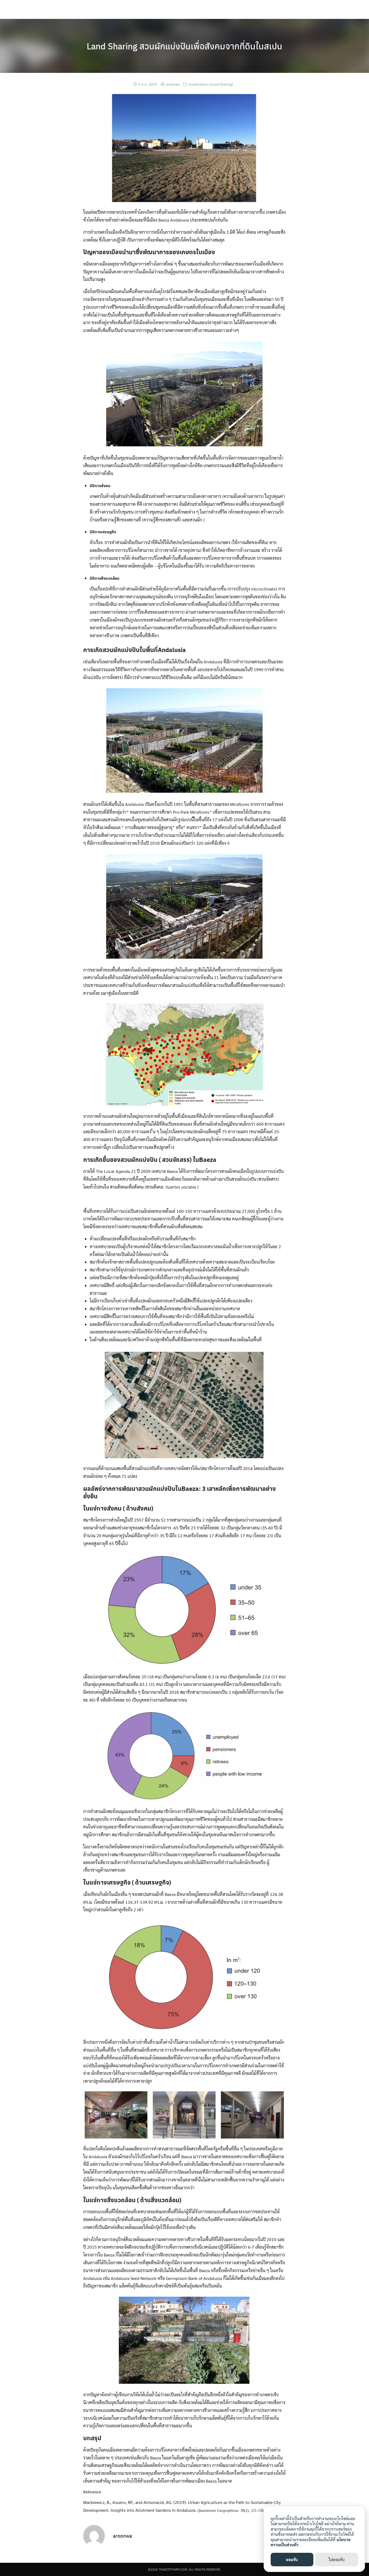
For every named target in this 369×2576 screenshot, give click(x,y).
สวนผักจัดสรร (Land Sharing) (211, 84)
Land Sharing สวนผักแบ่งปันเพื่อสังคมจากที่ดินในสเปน (185, 46)
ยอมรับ (292, 2559)
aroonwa (173, 84)
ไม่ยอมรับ (337, 2559)
